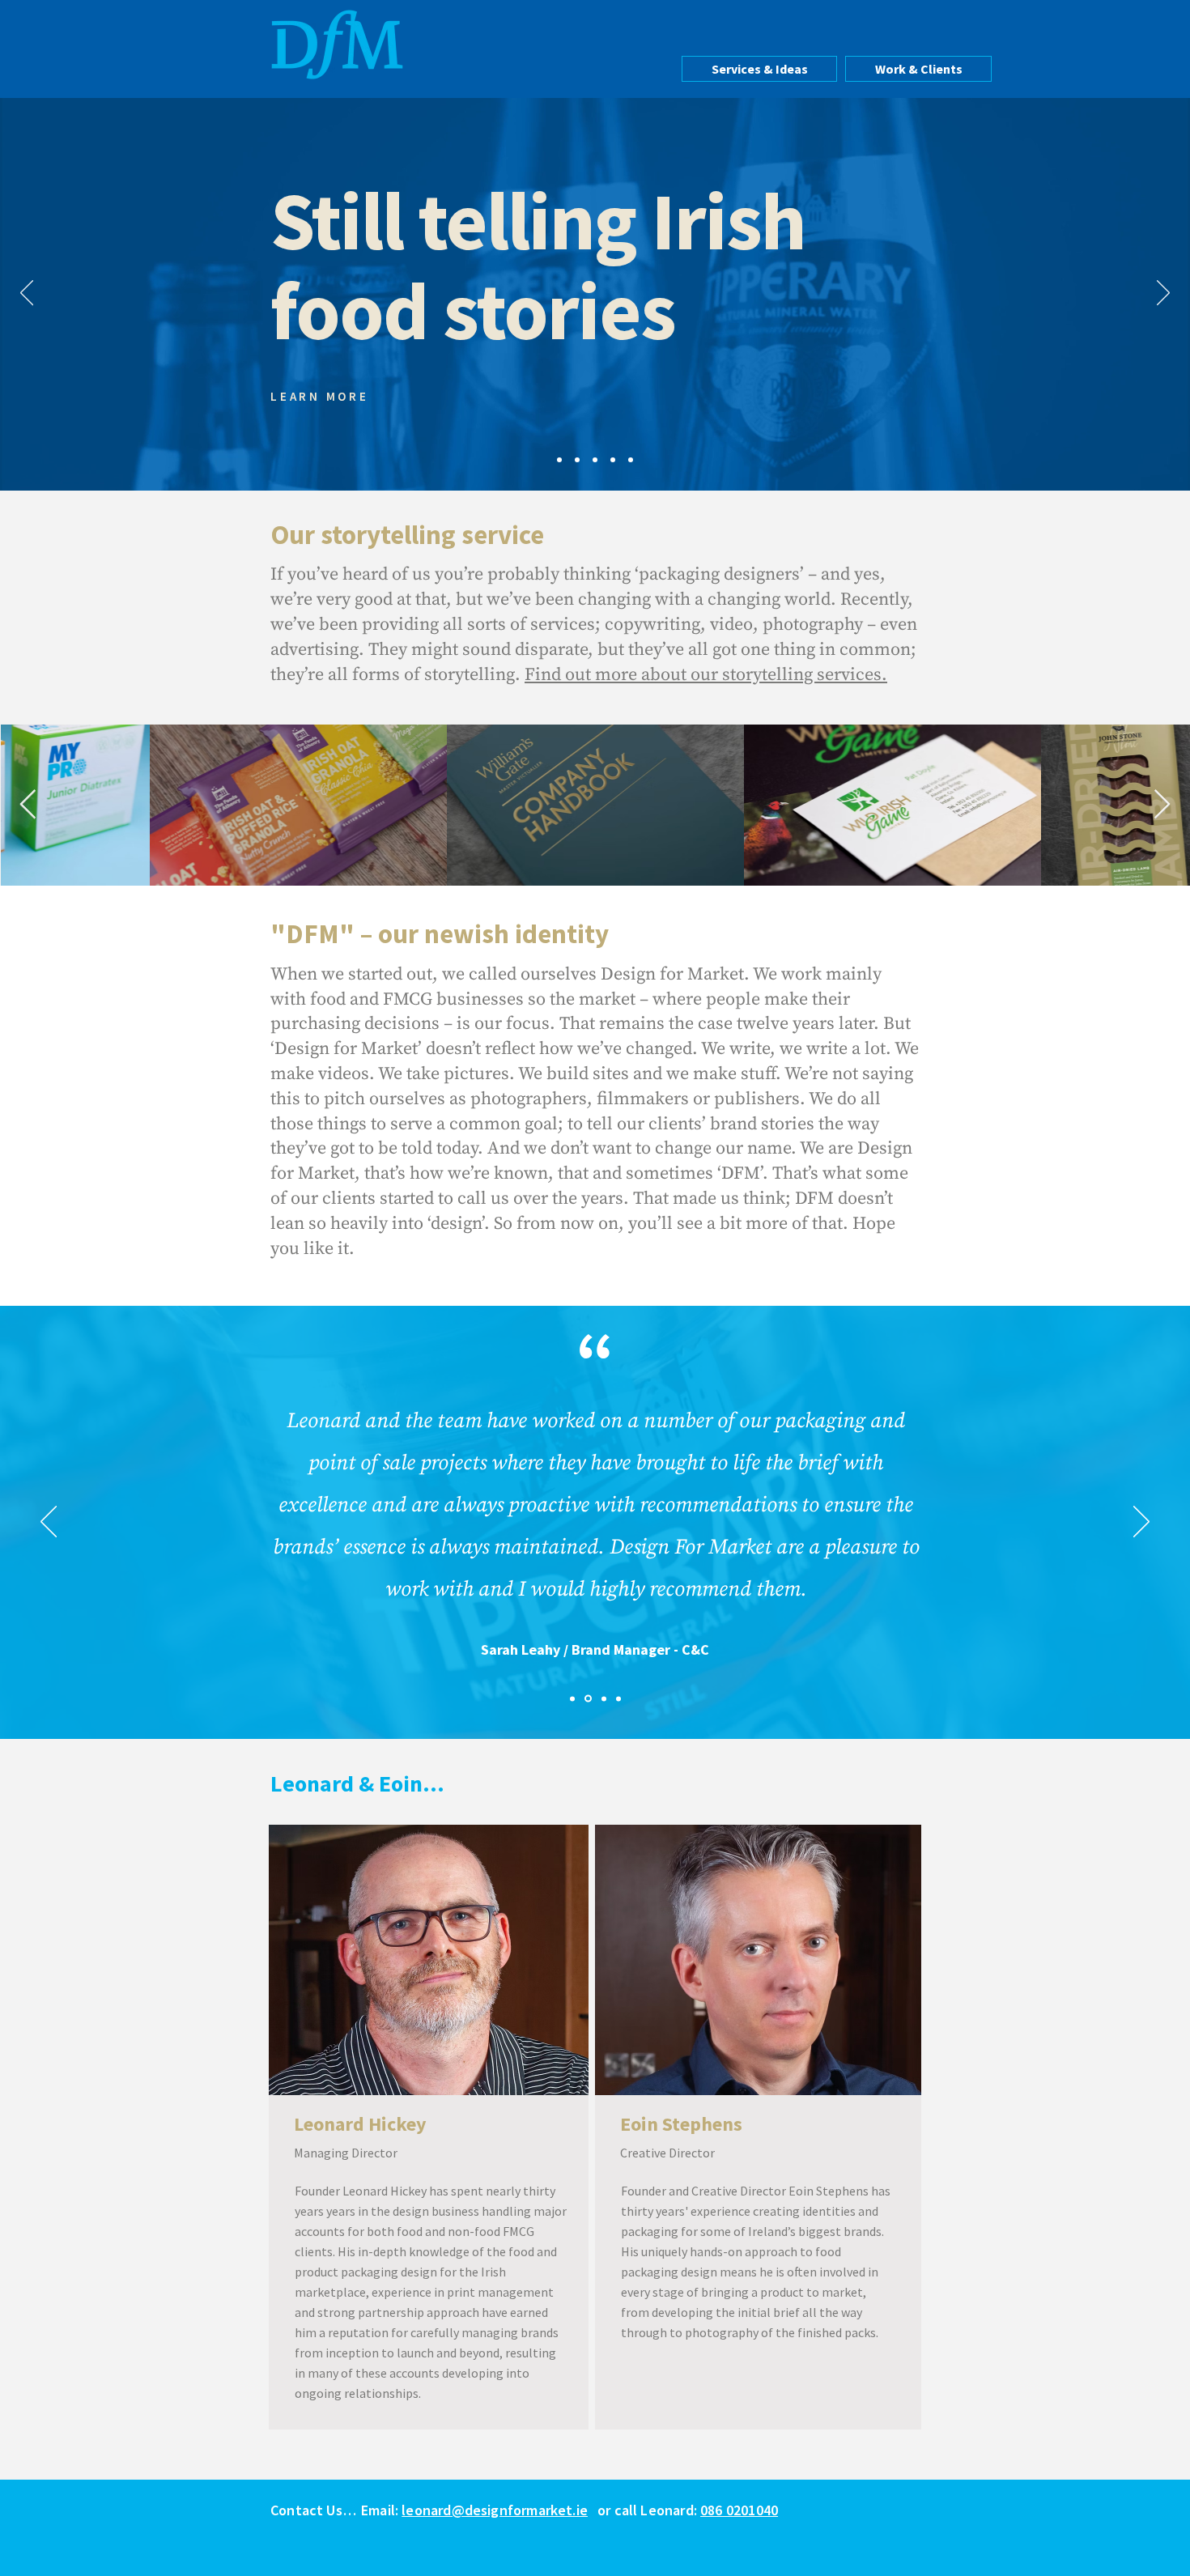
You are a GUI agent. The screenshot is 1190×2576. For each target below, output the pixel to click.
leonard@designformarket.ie (495, 2510)
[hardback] (613, 460)
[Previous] (27, 294)
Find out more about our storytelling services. (706, 675)
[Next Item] (1162, 805)
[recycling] (577, 460)
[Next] (1163, 294)
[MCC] (604, 1698)
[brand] (559, 460)
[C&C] (588, 1699)
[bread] (631, 460)
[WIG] (572, 1698)
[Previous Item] (28, 805)
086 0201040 (739, 2510)
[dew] (618, 1698)
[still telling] (595, 460)
